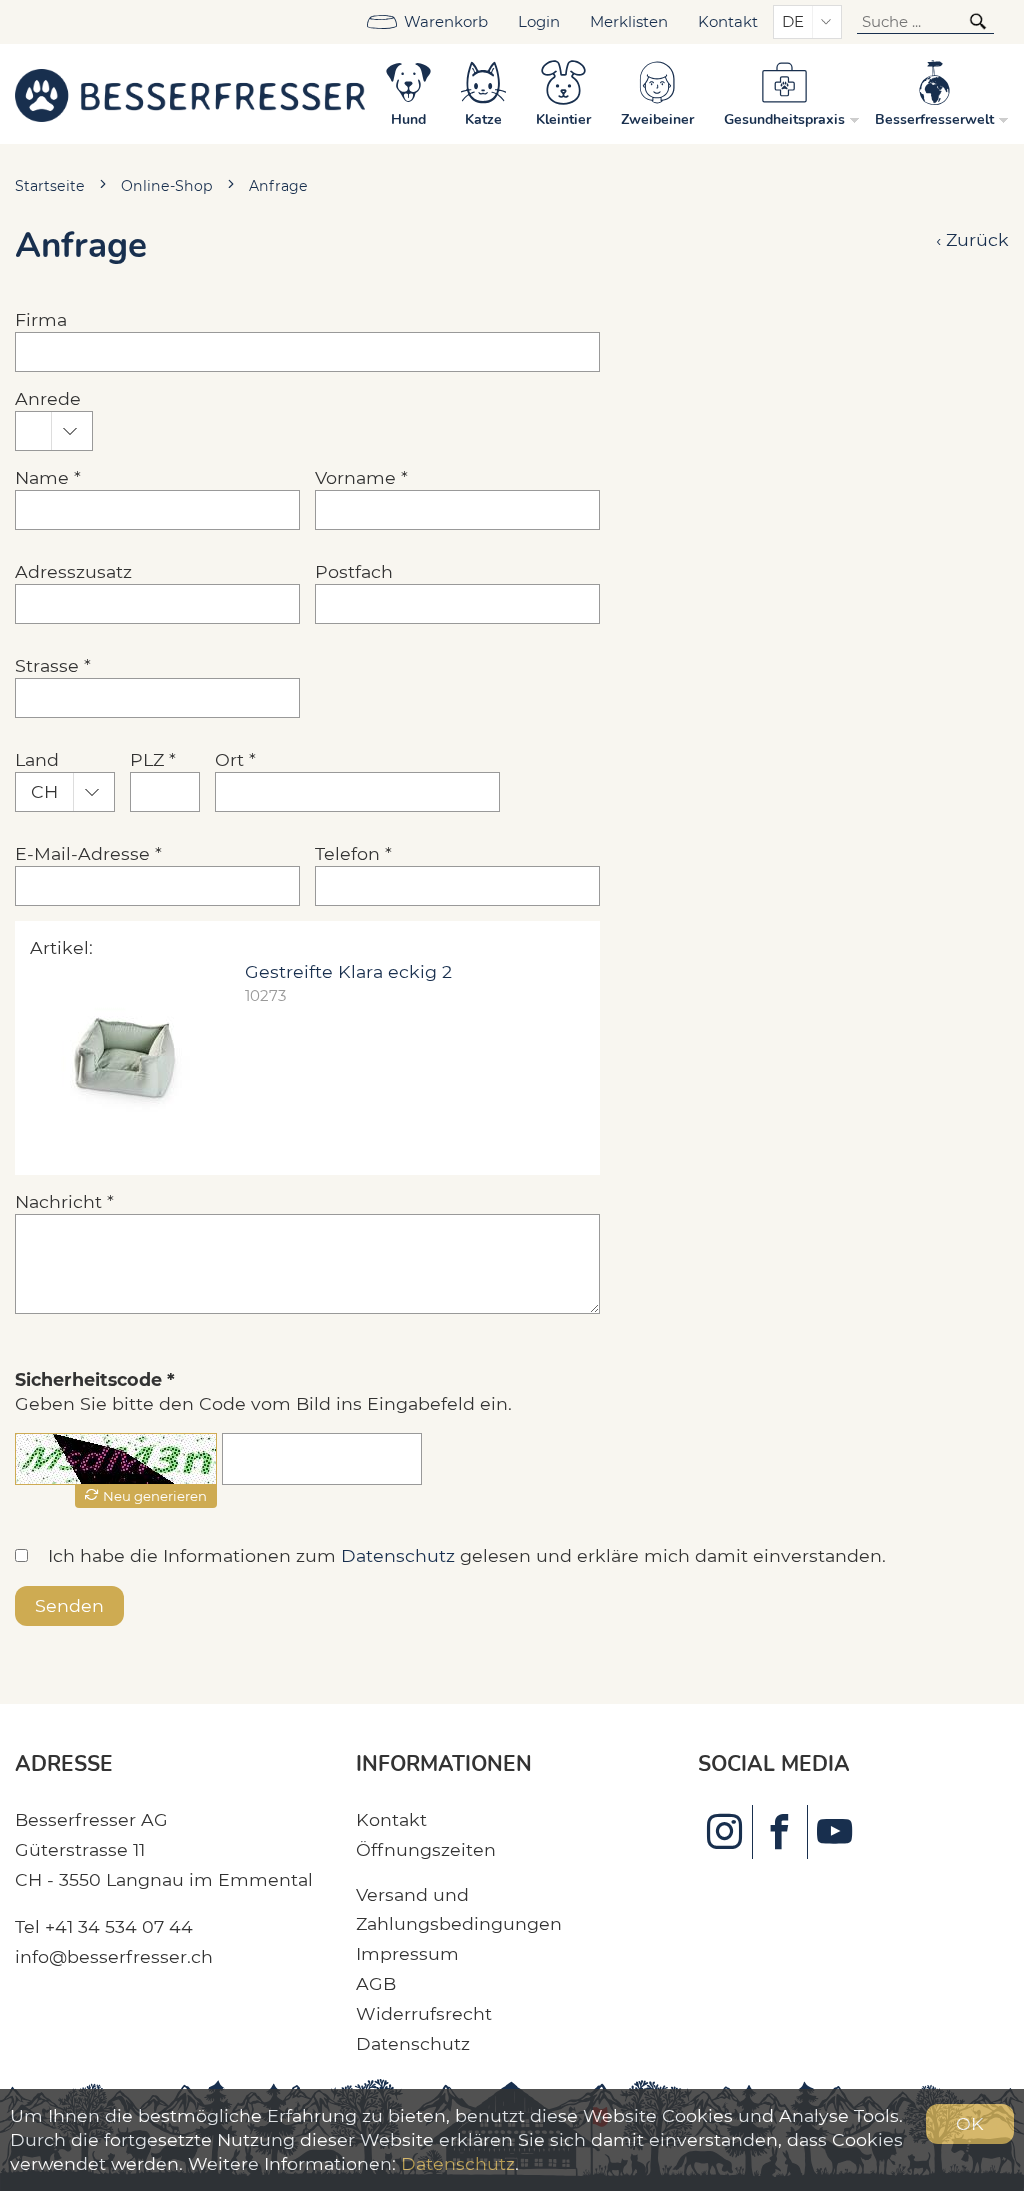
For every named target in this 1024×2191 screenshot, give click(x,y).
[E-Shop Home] (190, 94)
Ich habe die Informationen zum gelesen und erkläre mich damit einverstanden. (467, 1555)
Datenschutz (398, 1555)
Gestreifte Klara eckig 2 (348, 971)
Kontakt (728, 22)
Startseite (50, 186)
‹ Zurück (972, 239)
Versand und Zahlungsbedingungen (459, 1909)
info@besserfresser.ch (114, 1956)
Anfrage (278, 186)
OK (970, 2123)
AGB (376, 1983)
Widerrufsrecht (424, 2013)
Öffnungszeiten (426, 1849)
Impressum (407, 1953)
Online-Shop (167, 186)
